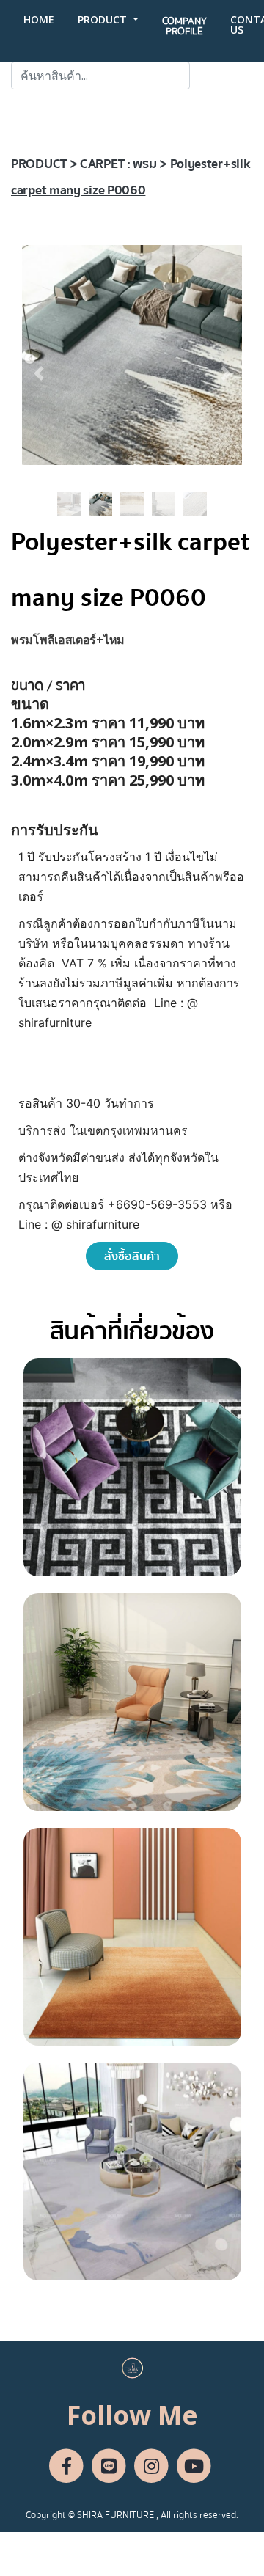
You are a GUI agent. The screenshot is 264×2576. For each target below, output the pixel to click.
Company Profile (184, 26)
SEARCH (221, 76)
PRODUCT (104, 19)
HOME (39, 19)
